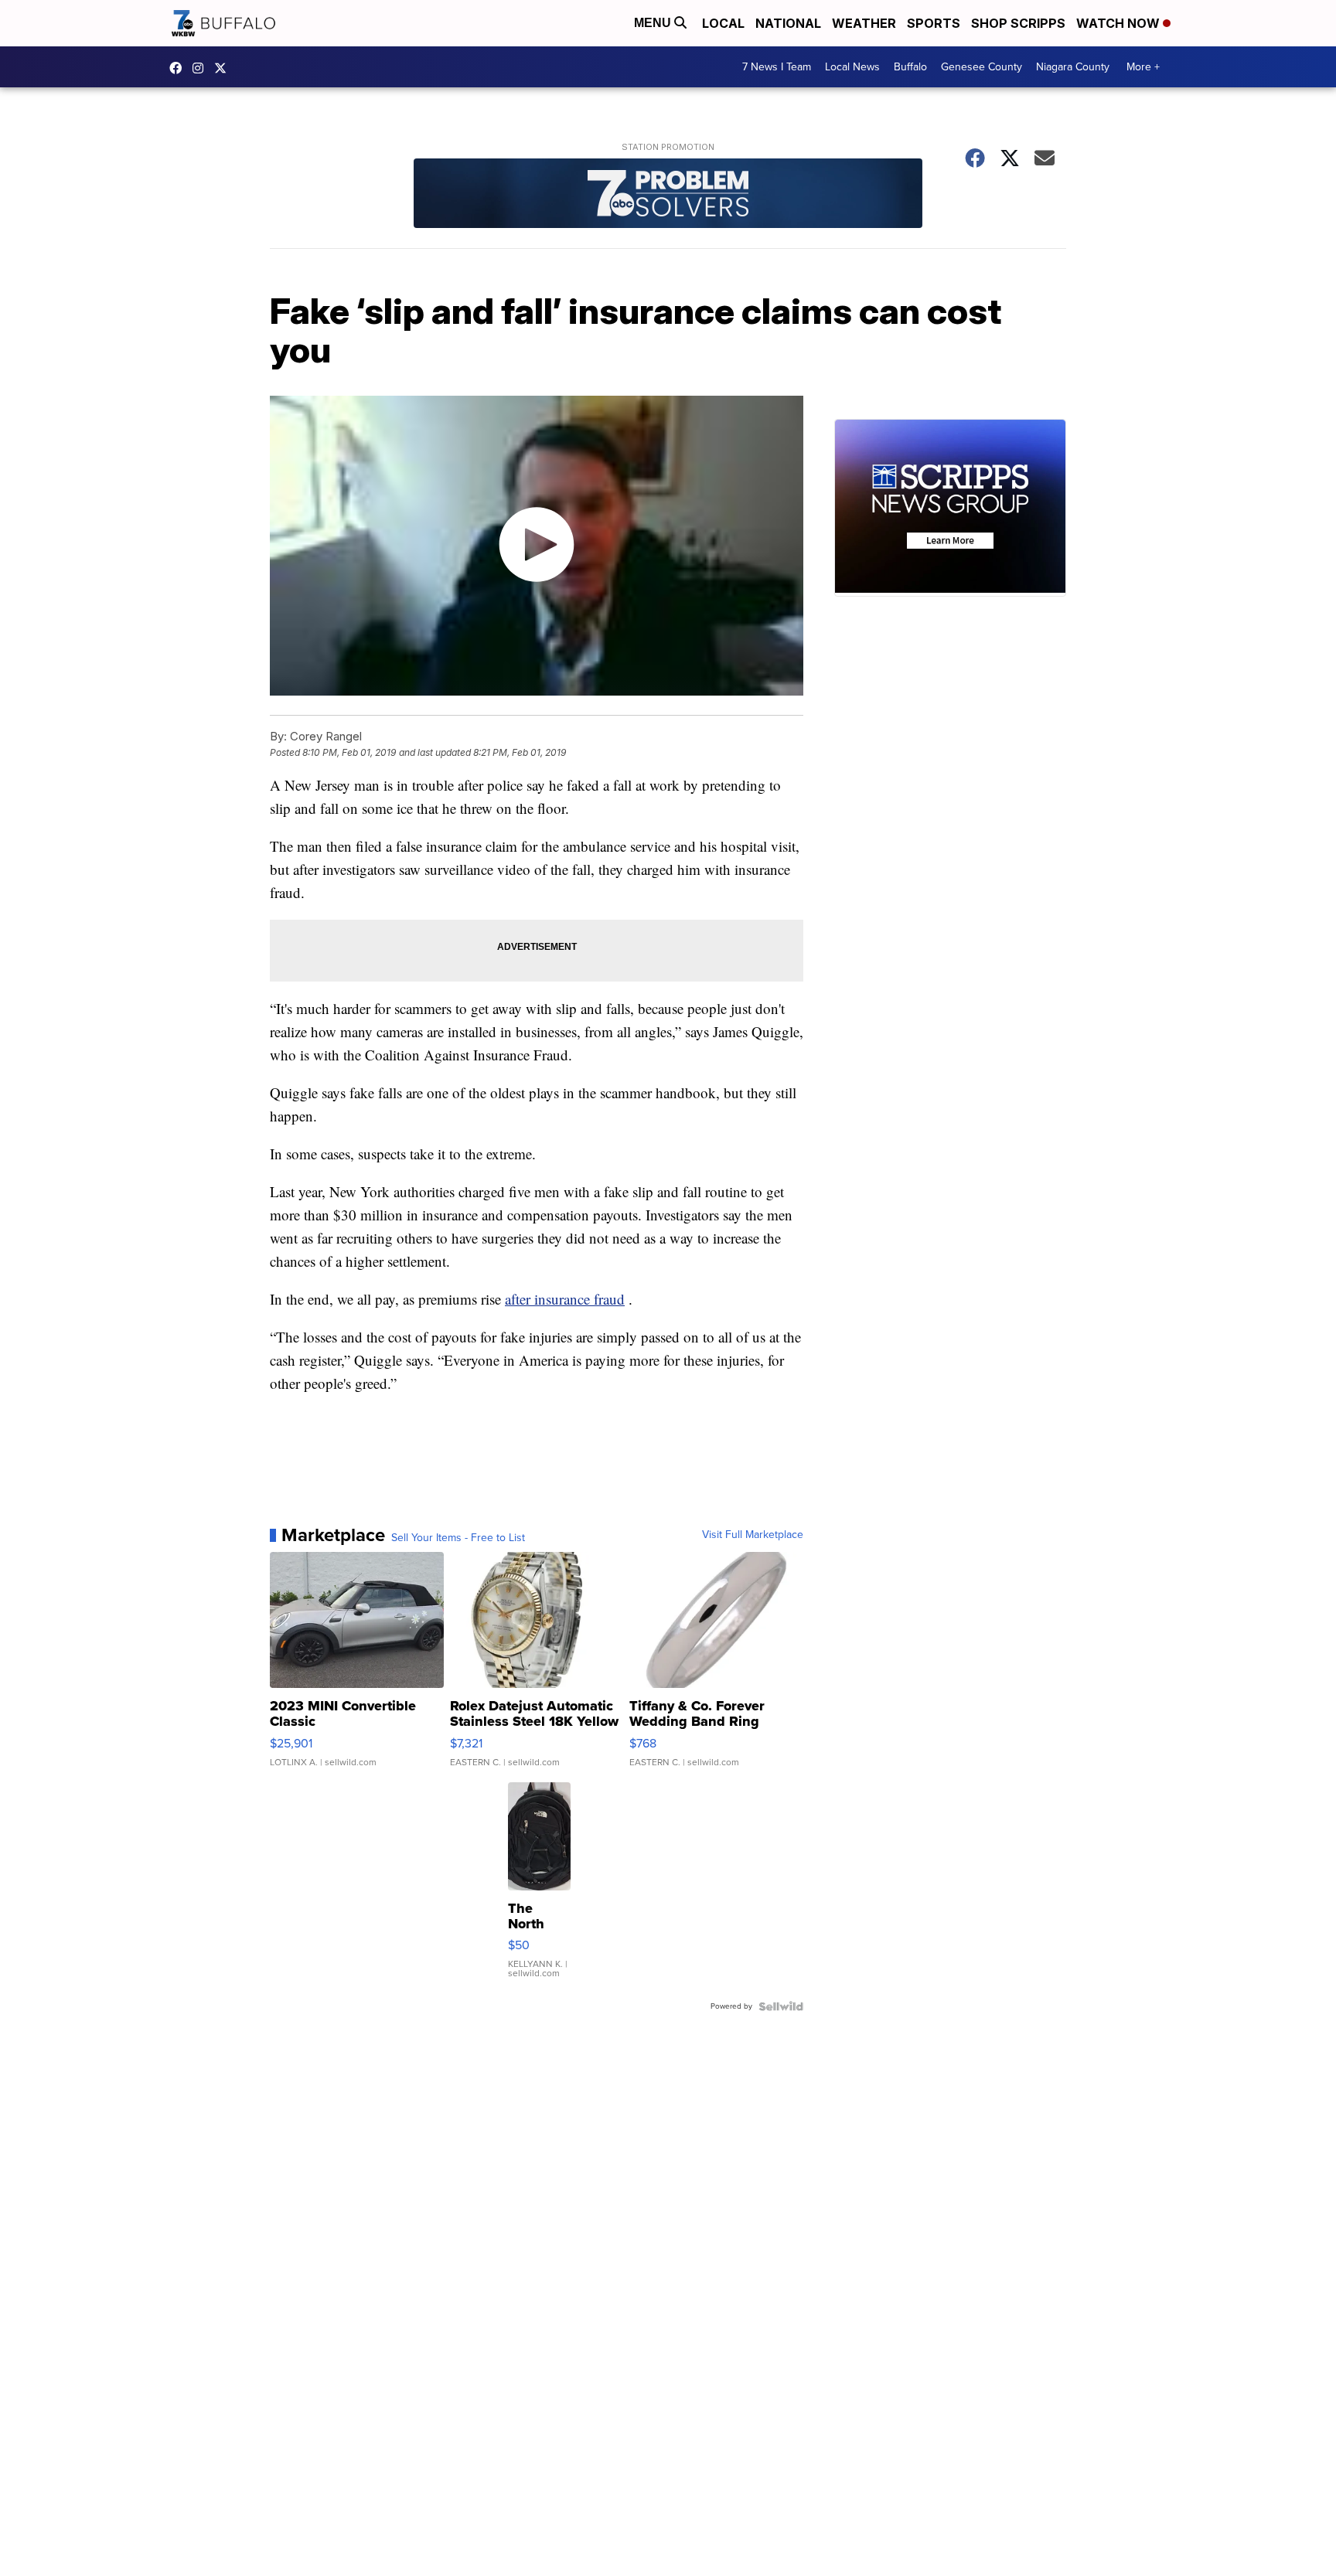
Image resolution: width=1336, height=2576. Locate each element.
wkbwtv (179, 68)
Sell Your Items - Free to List (458, 1538)
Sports (934, 23)
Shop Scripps (1018, 23)
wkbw (202, 68)
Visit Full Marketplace (753, 1535)
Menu (654, 23)
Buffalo (910, 67)
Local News (852, 67)
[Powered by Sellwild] (781, 2006)
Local (723, 23)
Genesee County (982, 67)
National (788, 23)
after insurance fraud (565, 1299)
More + (1143, 67)
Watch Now (1120, 23)
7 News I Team (777, 67)
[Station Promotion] (668, 195)
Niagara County (1073, 67)
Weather (864, 23)
